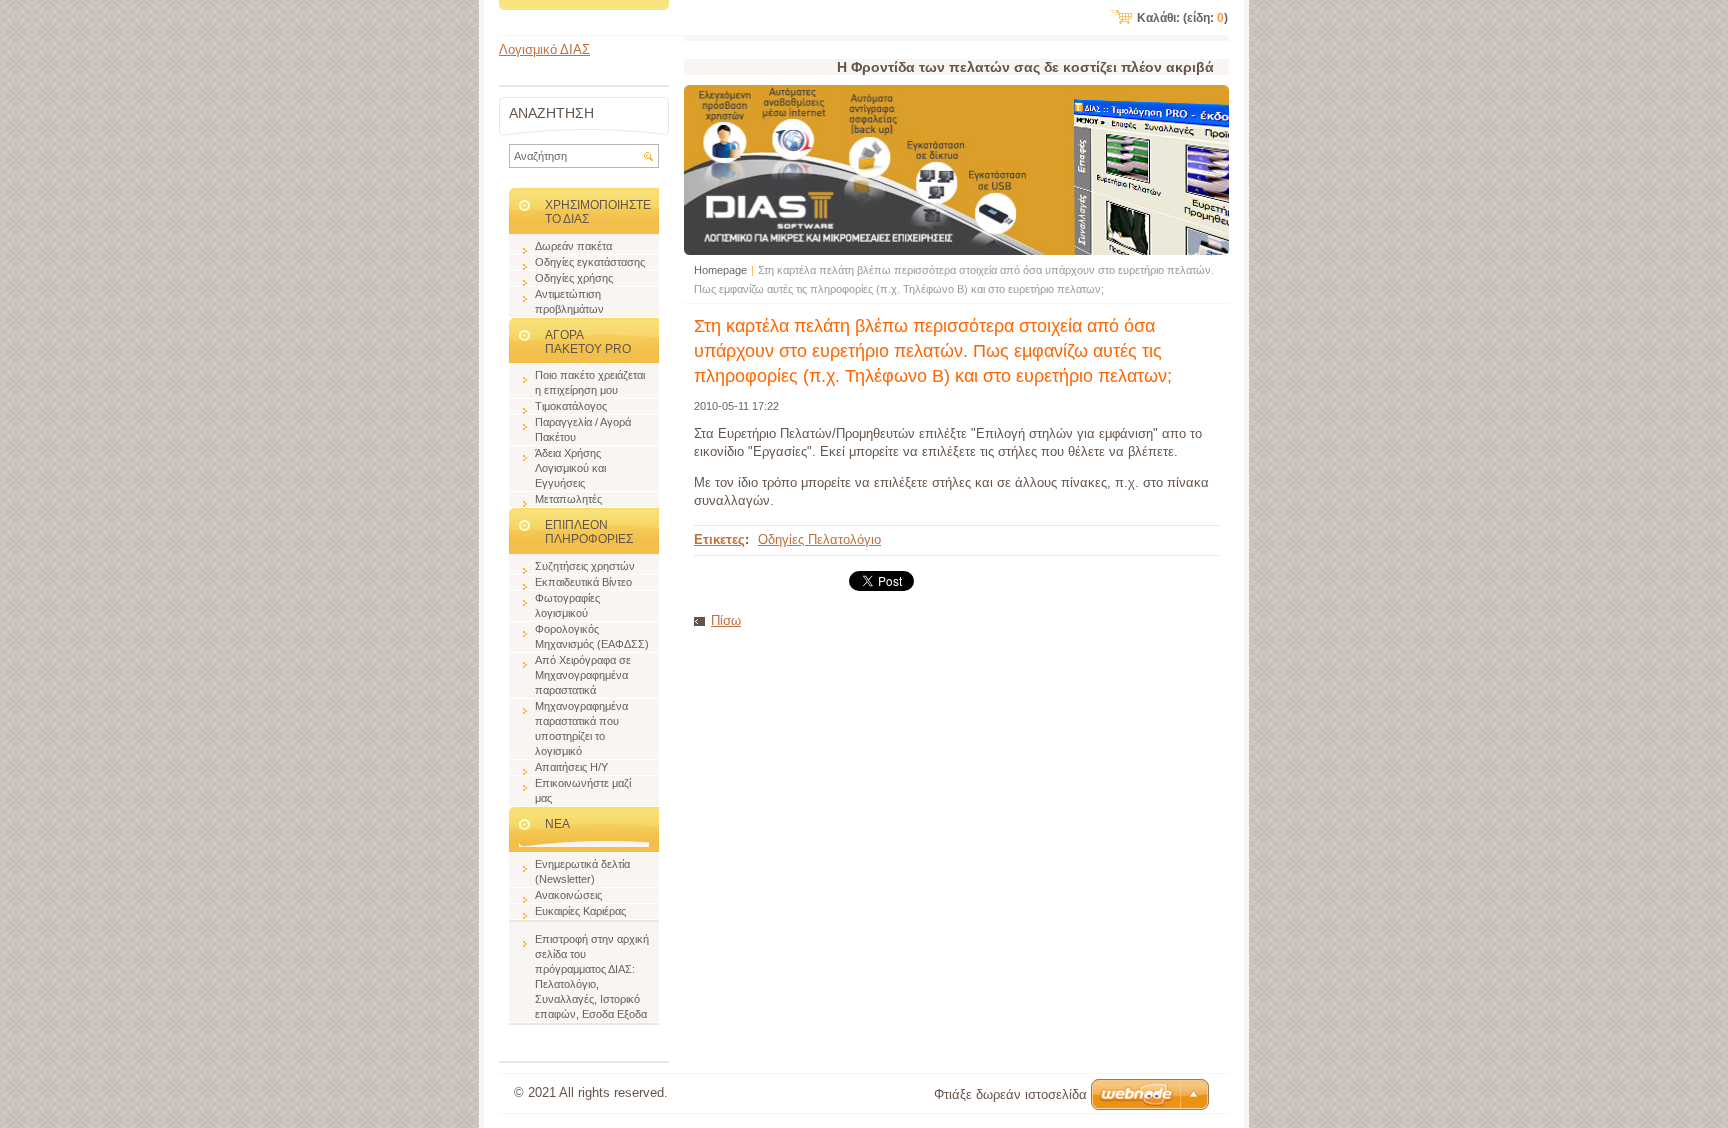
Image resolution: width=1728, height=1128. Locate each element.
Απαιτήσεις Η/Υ (571, 767)
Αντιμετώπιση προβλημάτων (569, 301)
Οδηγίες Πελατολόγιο (819, 539)
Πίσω (726, 620)
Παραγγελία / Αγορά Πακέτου (583, 429)
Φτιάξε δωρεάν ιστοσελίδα (1010, 1094)
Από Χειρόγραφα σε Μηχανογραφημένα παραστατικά (583, 675)
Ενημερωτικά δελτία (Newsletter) (582, 871)
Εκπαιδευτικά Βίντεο (583, 582)
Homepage (720, 270)
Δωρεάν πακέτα (573, 246)
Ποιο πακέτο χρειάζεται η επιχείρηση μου (590, 382)
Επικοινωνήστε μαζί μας (583, 790)
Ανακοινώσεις (568, 895)
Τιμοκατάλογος (571, 406)
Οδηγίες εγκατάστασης (590, 262)
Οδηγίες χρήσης (574, 278)
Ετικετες (719, 539)
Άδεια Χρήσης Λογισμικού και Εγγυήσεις (570, 468)
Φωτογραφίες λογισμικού (567, 605)
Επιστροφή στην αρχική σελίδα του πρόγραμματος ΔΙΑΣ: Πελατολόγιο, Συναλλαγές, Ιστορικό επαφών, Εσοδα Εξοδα (592, 976)
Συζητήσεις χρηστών (585, 566)
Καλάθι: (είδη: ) (1182, 18)
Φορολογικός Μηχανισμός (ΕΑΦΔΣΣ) (592, 636)
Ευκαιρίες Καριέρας (580, 911)
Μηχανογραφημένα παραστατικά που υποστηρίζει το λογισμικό (581, 728)
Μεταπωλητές (568, 499)
